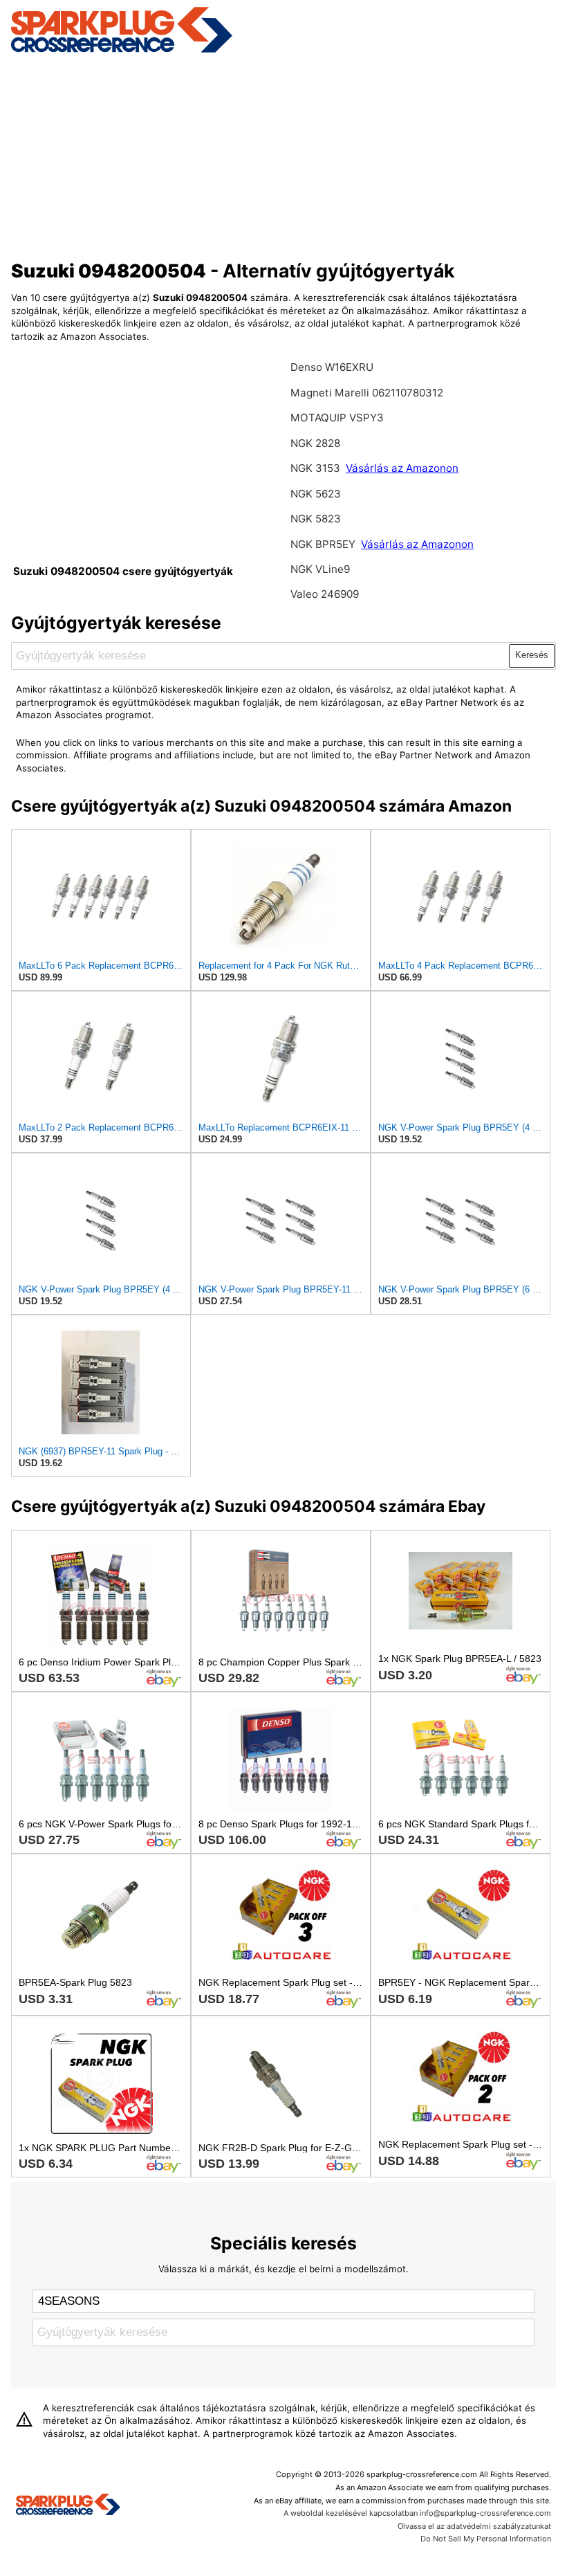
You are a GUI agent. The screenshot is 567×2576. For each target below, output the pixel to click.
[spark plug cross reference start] (122, 51)
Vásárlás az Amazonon (402, 468)
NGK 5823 (316, 519)
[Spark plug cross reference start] (68, 2506)
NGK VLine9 (320, 569)
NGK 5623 (316, 494)
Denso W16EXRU (332, 367)
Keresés (532, 655)
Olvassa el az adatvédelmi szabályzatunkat (474, 2526)
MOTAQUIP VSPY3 (337, 418)
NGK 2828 (315, 443)
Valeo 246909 (325, 594)
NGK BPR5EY (323, 544)
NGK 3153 (317, 468)
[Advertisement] (284, 154)
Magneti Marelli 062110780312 (367, 393)
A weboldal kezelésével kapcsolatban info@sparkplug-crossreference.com (417, 2513)
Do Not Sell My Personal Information (486, 2539)
